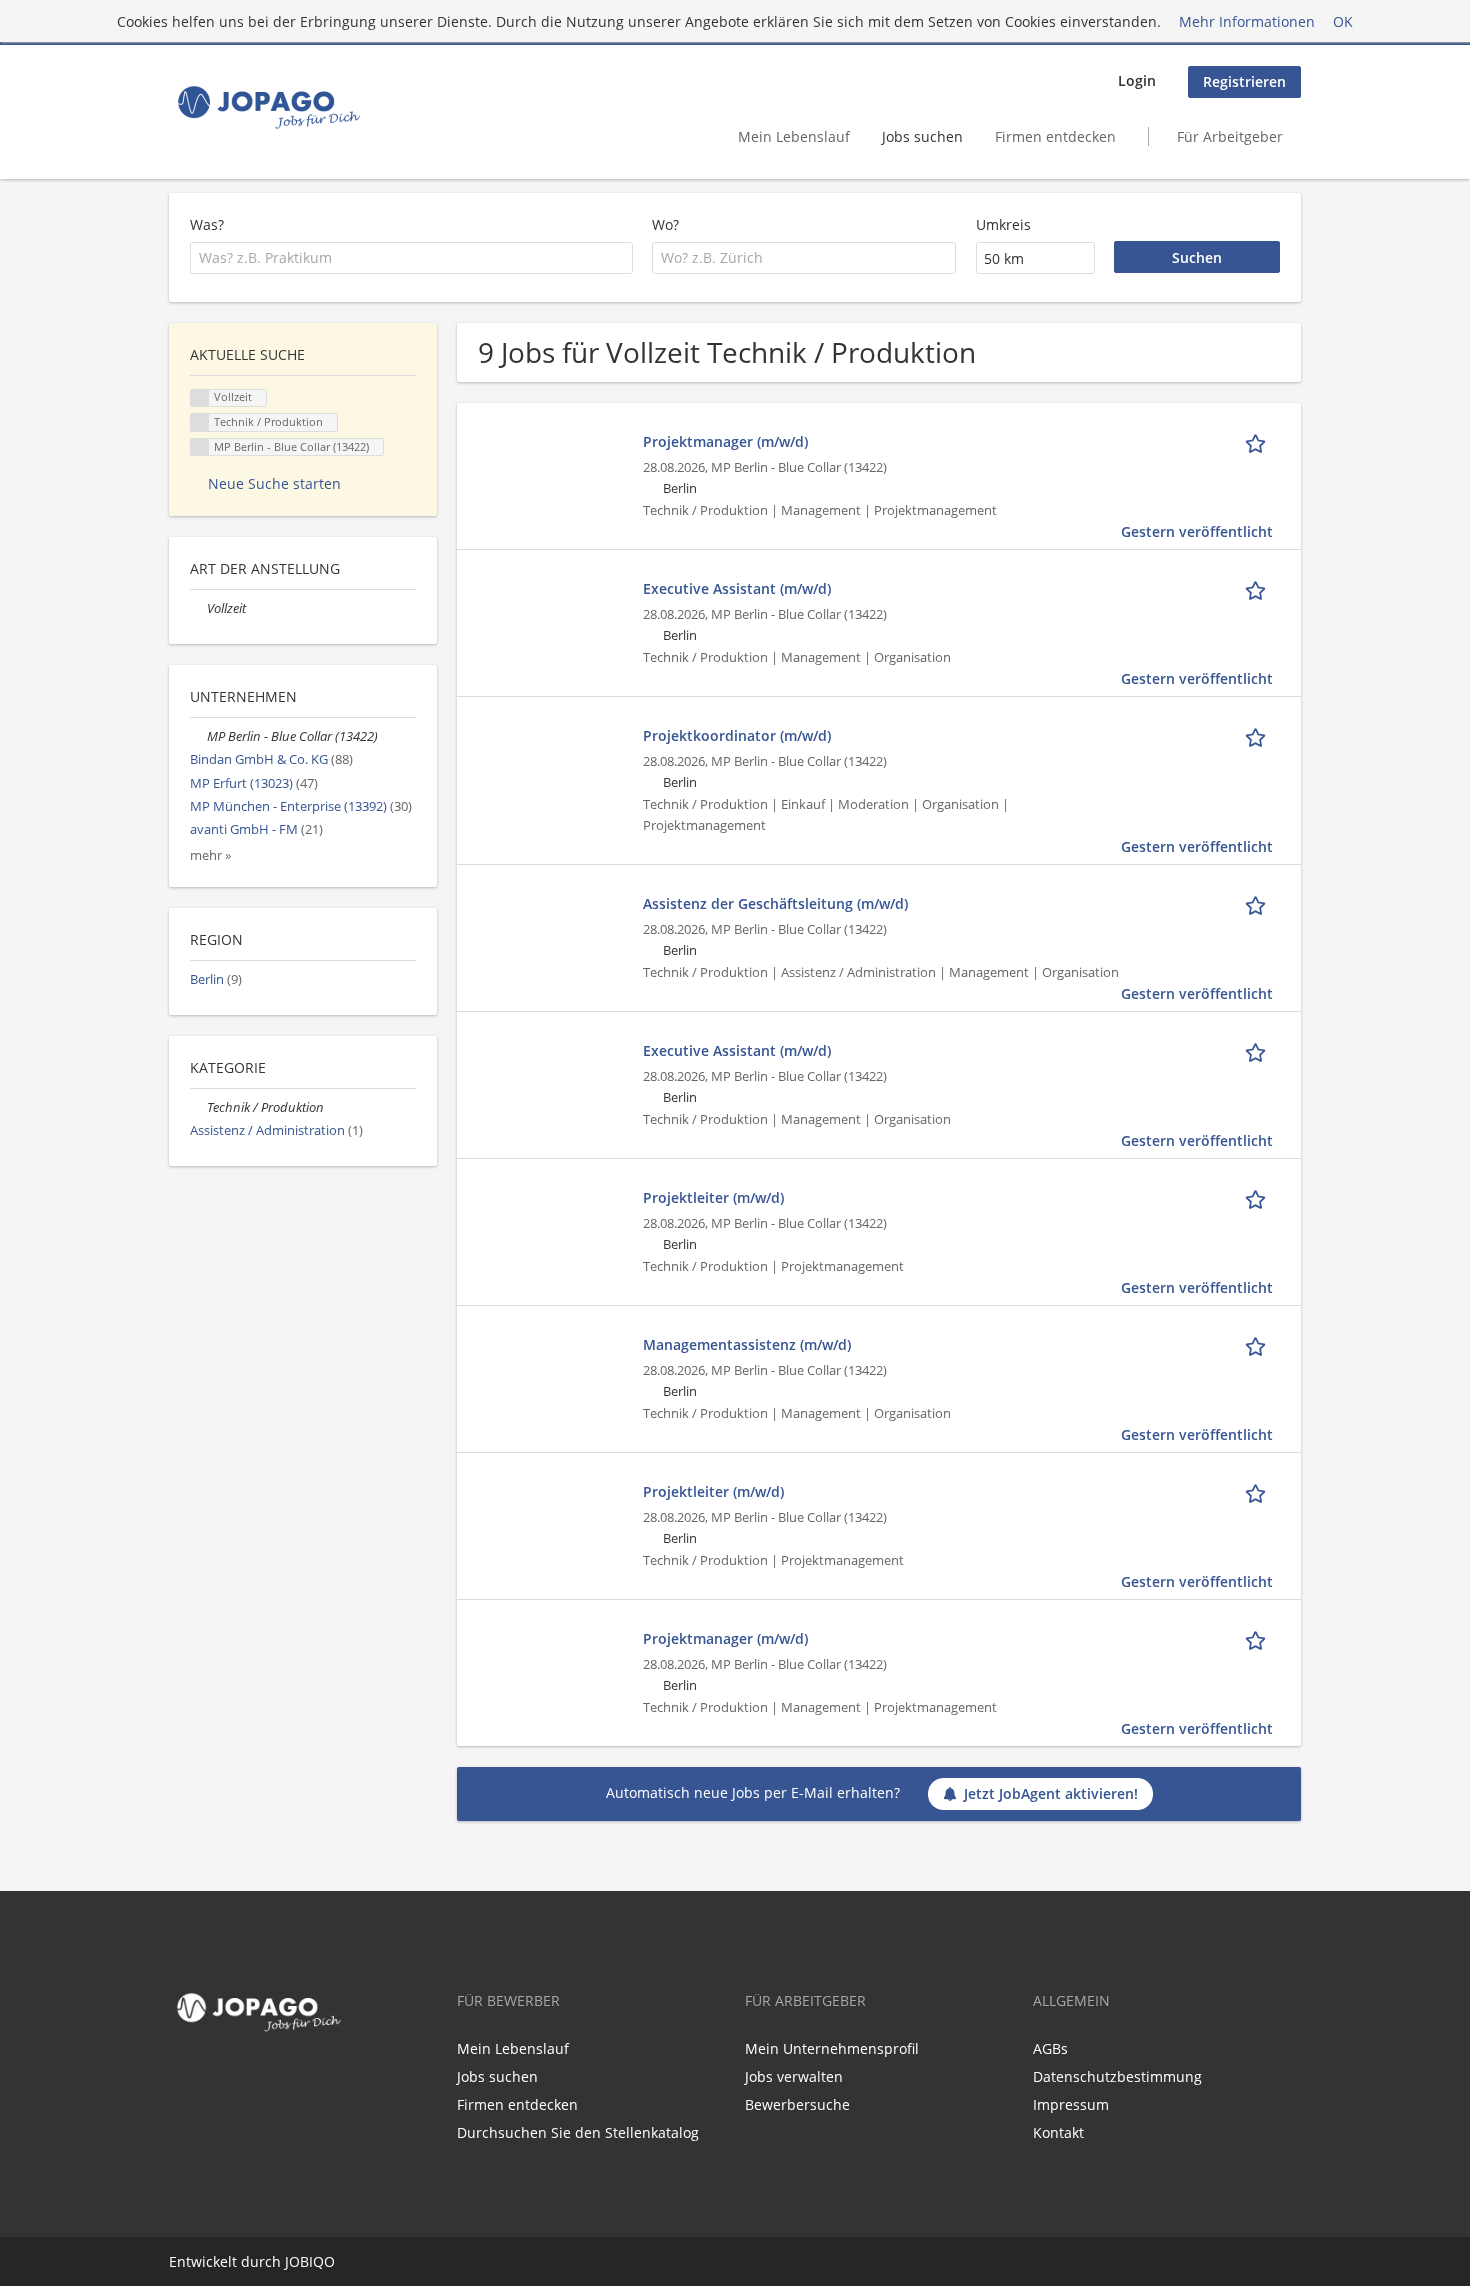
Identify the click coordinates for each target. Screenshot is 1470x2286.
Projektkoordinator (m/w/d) (737, 735)
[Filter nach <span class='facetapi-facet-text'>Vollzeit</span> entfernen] (200, 398)
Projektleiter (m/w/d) (713, 1197)
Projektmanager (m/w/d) (725, 441)
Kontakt (1058, 2132)
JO (292, 2261)
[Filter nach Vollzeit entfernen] (198, 608)
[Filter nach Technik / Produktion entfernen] (198, 1107)
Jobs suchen (922, 136)
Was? (207, 224)
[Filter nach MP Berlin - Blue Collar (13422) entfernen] (198, 736)
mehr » (210, 855)
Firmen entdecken (1055, 136)
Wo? (665, 224)
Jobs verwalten (794, 2076)
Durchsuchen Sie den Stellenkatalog (578, 2132)
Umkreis (1003, 224)
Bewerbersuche (797, 2104)
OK (1343, 21)
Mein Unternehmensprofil (832, 2048)
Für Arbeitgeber (1230, 136)
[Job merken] (1259, 441)
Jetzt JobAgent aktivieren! (1051, 1793)
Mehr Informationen (1247, 21)
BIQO (317, 2261)
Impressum (1071, 2104)
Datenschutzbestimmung (1117, 2076)
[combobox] (411, 258)
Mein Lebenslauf (794, 136)
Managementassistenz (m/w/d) (747, 1344)
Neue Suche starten (274, 483)
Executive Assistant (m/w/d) (737, 588)
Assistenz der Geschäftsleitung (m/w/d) (775, 903)
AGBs (1050, 2048)
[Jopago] (267, 107)
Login (1137, 80)
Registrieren (1244, 81)
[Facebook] (180, 2081)
